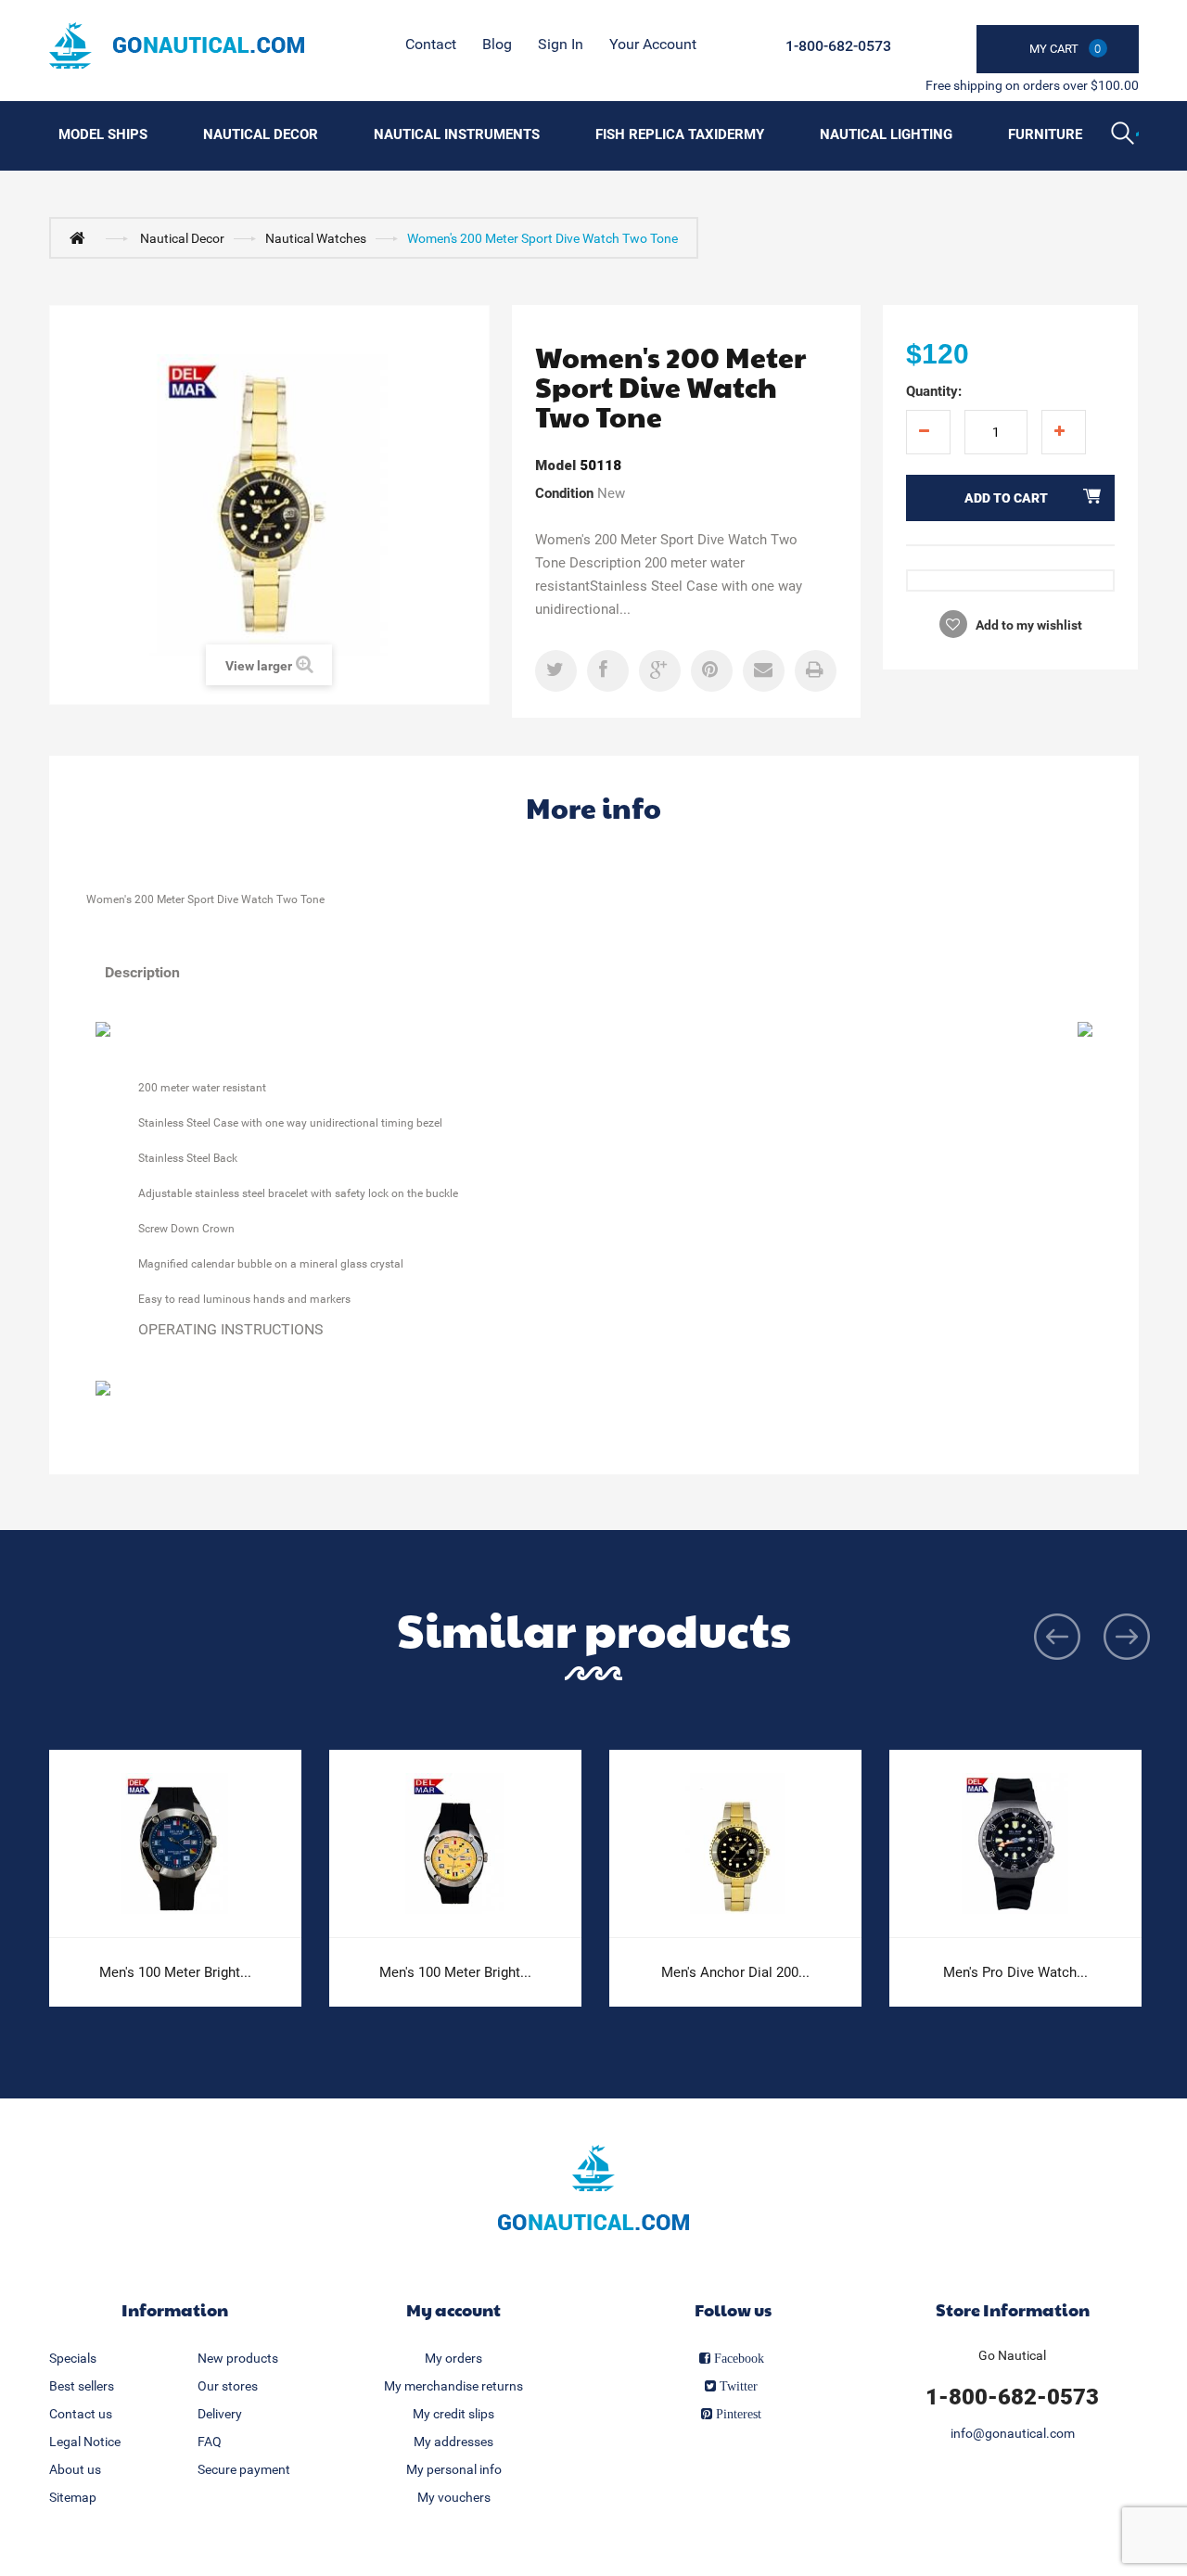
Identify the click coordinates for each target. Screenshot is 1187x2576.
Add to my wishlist (1027, 625)
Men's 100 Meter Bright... (175, 1972)
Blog (497, 44)
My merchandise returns (453, 2386)
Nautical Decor (261, 134)
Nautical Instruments (457, 134)
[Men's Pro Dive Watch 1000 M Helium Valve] (1015, 1844)
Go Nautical (1012, 2355)
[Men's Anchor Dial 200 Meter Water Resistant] (735, 1844)
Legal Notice (85, 2442)
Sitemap (73, 2497)
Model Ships (103, 134)
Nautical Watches (316, 238)
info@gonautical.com (1013, 2433)
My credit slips (453, 2414)
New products (238, 2358)
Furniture (1045, 134)
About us (75, 2469)
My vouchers (454, 2497)
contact (431, 44)
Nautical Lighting (886, 134)
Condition (564, 493)
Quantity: (934, 391)
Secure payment (244, 2469)
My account (453, 2309)
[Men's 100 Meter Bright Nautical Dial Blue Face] (175, 1844)
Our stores (228, 2386)
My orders (453, 2358)
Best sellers (82, 2386)
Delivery (220, 2414)
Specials (73, 2358)
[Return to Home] (82, 237)
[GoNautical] (177, 45)
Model (555, 465)
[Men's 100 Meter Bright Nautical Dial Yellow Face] (455, 1844)
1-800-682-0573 (838, 46)
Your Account (653, 44)
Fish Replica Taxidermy (680, 134)
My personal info (454, 2469)
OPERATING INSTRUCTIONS (231, 1329)
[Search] (1125, 135)
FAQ (210, 2442)
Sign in (561, 44)
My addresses (453, 2442)
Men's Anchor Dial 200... (735, 1972)
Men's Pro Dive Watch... (1015, 1972)
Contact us (81, 2414)
